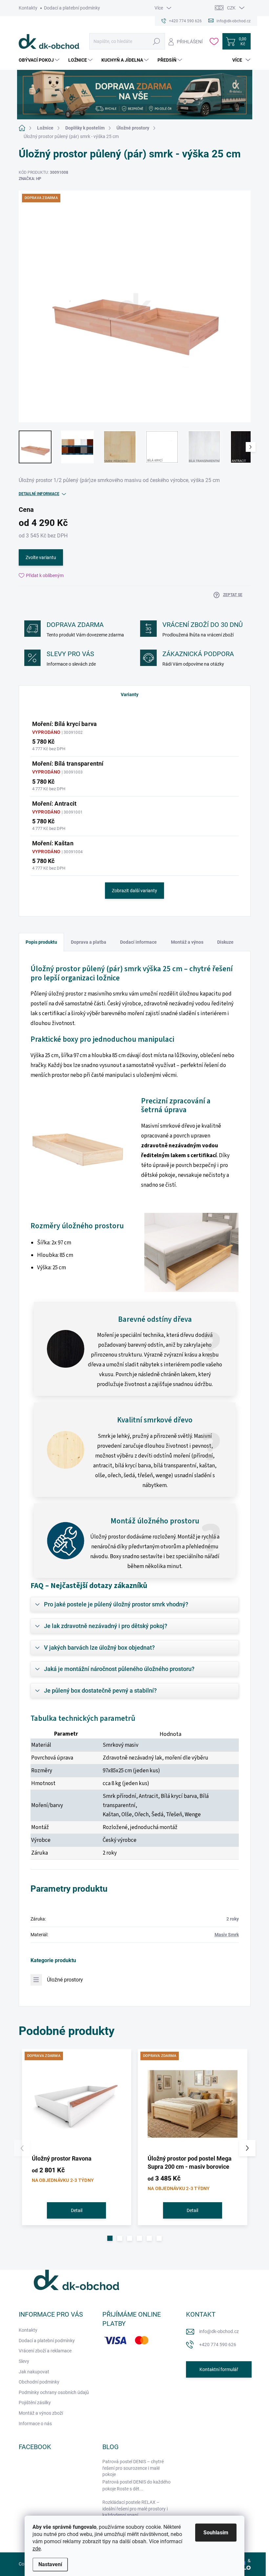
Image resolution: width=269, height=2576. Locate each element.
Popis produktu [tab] (41, 942)
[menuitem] (40, 60)
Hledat (157, 41)
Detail (77, 2210)
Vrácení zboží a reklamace (45, 2351)
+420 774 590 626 (218, 2345)
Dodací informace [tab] (138, 942)
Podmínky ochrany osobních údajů (54, 2392)
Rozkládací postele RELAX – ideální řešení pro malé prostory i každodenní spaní (135, 2509)
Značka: (30, 179)
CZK (231, 8)
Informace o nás (35, 2424)
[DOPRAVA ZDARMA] (77, 2104)
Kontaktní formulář (219, 2369)
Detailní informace (39, 494)
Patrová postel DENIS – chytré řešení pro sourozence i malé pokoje (133, 2468)
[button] (110, 2238)
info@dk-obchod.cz (219, 2331)
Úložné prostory (65, 1980)
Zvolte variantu (41, 557)
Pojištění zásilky (35, 2403)
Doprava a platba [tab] (89, 942)
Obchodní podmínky (39, 2382)
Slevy (24, 2361)
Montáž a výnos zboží (41, 2413)
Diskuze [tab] (225, 942)
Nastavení (50, 2564)
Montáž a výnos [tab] (187, 942)
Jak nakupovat (34, 2372)
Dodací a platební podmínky (72, 8)
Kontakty (28, 8)
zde (37, 2549)
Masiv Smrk (227, 1935)
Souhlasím (216, 2533)
